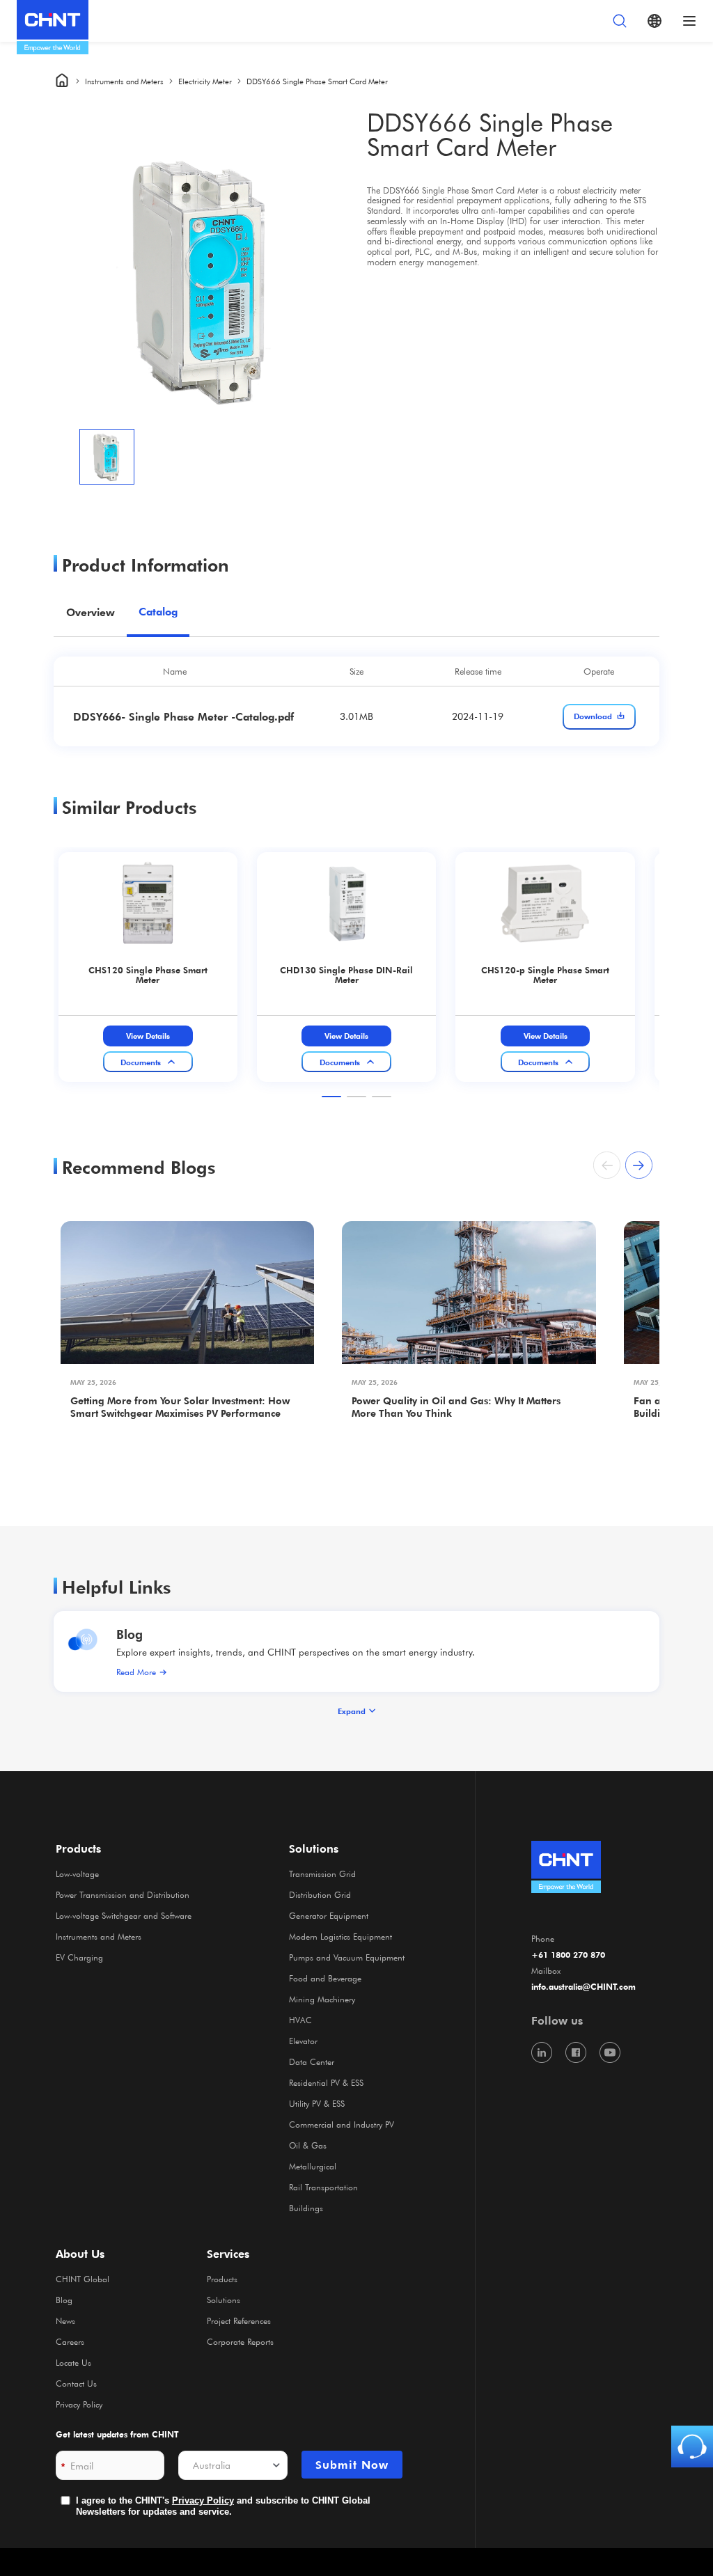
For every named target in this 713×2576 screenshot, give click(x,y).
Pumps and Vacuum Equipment (347, 1957)
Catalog (158, 612)
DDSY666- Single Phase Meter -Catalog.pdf (183, 716)
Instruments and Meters (124, 81)
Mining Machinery (322, 1999)
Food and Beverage (325, 1978)
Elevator (303, 2041)
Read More (136, 1672)
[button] (331, 1097)
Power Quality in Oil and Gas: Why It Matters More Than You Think (456, 1407)
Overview (91, 612)
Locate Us (73, 2362)
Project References (239, 2320)
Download (593, 716)
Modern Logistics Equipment (340, 1936)
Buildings (306, 2208)
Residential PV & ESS (326, 2082)
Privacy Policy (79, 2404)
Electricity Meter (205, 81)
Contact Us (76, 2383)
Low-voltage (77, 1874)
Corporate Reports (240, 2341)
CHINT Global (83, 2279)
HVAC (300, 2020)
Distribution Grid (320, 1894)
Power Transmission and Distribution (123, 1894)
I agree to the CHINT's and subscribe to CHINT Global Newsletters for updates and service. (223, 2506)
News (65, 2320)
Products (222, 2279)
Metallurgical (313, 2166)
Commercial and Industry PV (342, 2124)
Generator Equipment (329, 1915)
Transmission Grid (322, 1874)
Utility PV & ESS (317, 2103)
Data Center (312, 2061)
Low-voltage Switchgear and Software (124, 1915)
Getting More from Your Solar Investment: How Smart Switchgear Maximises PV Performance (180, 1407)
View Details (148, 1036)
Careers (70, 2341)
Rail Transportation (323, 2187)
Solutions (224, 2300)
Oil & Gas (308, 2145)
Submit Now (352, 2465)
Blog (130, 1634)
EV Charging (79, 1957)
